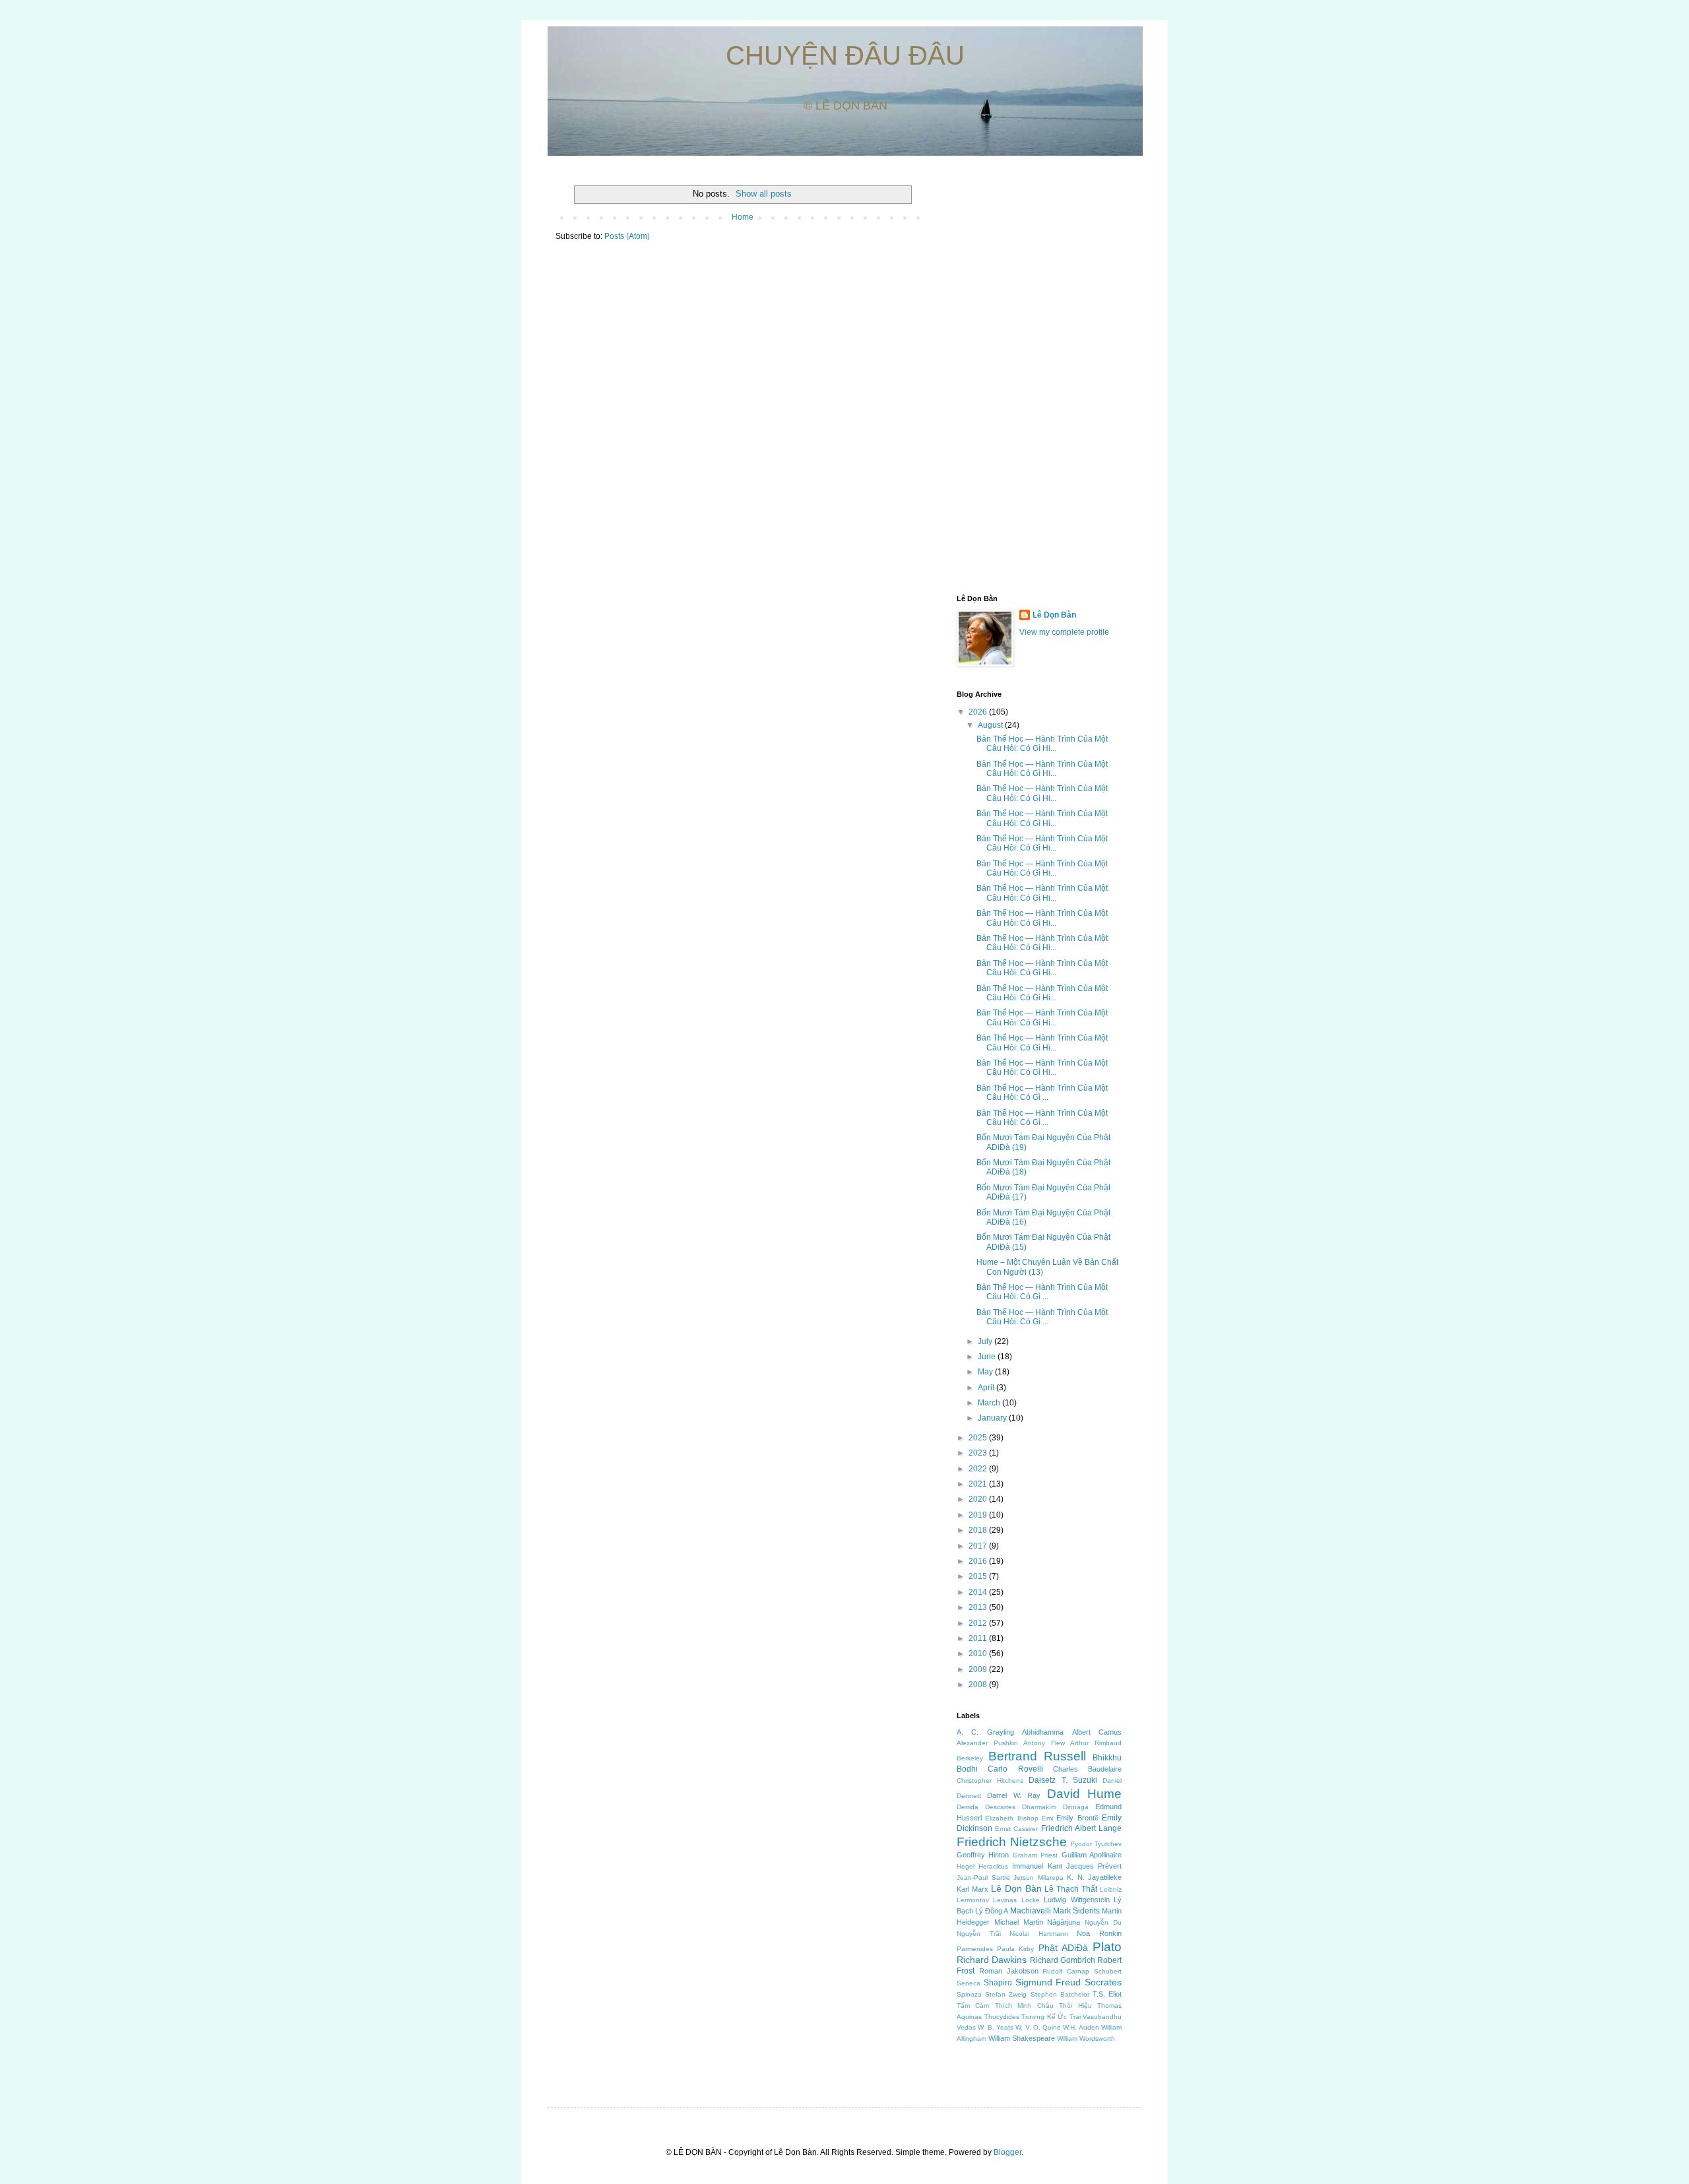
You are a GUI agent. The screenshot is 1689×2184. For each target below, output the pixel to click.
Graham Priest (1035, 1855)
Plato (1107, 1947)
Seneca (969, 1983)
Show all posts (764, 194)
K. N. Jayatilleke (1094, 1877)
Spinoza (969, 1994)
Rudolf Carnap (1066, 1971)
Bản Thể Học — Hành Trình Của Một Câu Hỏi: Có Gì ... (1042, 1093)
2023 (979, 1453)
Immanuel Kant (1037, 1866)
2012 (979, 1623)
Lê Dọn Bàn (1054, 615)
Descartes (1000, 1807)
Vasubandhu (1102, 2017)
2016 (979, 1561)
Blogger (1007, 2152)
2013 (979, 1607)
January (993, 1418)
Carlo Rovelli (1015, 1769)
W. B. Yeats (996, 2027)
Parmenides (975, 1949)
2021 (979, 1484)
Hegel (966, 1866)
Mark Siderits (1076, 1911)
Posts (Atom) (627, 236)
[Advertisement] (1039, 377)
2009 (979, 1669)
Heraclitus (993, 1866)
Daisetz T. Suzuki (1063, 1780)
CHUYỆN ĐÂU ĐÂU (845, 55)
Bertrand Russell (1037, 1756)
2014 (979, 1592)
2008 (979, 1685)
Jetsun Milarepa (1038, 1878)
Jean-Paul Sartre (983, 1878)
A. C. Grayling (985, 1732)
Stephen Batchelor (1060, 1994)
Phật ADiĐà (1063, 1948)
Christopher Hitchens (990, 1781)
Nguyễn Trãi (979, 1934)
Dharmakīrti (1039, 1807)
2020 (979, 1499)
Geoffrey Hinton (983, 1855)
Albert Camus (1097, 1732)
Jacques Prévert (1094, 1866)
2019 (979, 1515)
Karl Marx (972, 1889)
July (986, 1341)
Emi (1047, 1818)
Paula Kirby (1015, 1949)
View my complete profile (1064, 632)
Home (743, 217)
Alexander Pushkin (987, 1743)
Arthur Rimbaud (1096, 1743)
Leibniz (1111, 1889)
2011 (979, 1638)
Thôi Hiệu (1075, 2006)
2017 (979, 1546)
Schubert (1108, 1971)
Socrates (1103, 1982)
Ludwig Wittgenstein (1076, 1900)
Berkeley (970, 1758)
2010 (979, 1654)
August (991, 725)
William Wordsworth (1086, 2039)
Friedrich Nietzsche (1012, 1842)
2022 (979, 1469)
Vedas (966, 2027)
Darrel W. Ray (1014, 1795)
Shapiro (998, 1983)
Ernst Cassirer (1016, 1829)
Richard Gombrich (1063, 1960)
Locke (1031, 1900)
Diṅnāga (1076, 1807)
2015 (979, 1576)
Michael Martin (1019, 1922)
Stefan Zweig (1006, 1994)
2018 (979, 1530)
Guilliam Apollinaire (1092, 1855)
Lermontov (973, 1900)
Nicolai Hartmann (1039, 1934)
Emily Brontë (1077, 1818)
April (987, 1388)
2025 (979, 1438)
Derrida (968, 1807)
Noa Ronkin (1099, 1933)
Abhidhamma (1043, 1732)
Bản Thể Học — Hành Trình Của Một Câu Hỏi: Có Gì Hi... (1042, 744)
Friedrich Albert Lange (1081, 1828)
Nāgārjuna (1064, 1922)
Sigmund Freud (1048, 1982)
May (986, 1372)
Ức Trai (1069, 2017)
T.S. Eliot (1107, 1994)
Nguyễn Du (1103, 1922)
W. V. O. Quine (1038, 2027)
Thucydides (1002, 2017)
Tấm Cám (973, 2006)
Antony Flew (1044, 1743)
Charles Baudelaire (1087, 1769)
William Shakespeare (1022, 2038)
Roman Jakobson (1009, 1971)
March (990, 1403)
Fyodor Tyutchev (1096, 1844)
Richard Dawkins (992, 1960)
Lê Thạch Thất (1071, 1889)
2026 (979, 712)
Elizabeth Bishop (1011, 1818)
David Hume (1084, 1794)
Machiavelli (1031, 1911)
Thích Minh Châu (1025, 2006)
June (988, 1357)
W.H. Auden (1081, 2027)
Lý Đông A (992, 1911)
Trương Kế (1038, 2017)
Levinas (1005, 1900)
